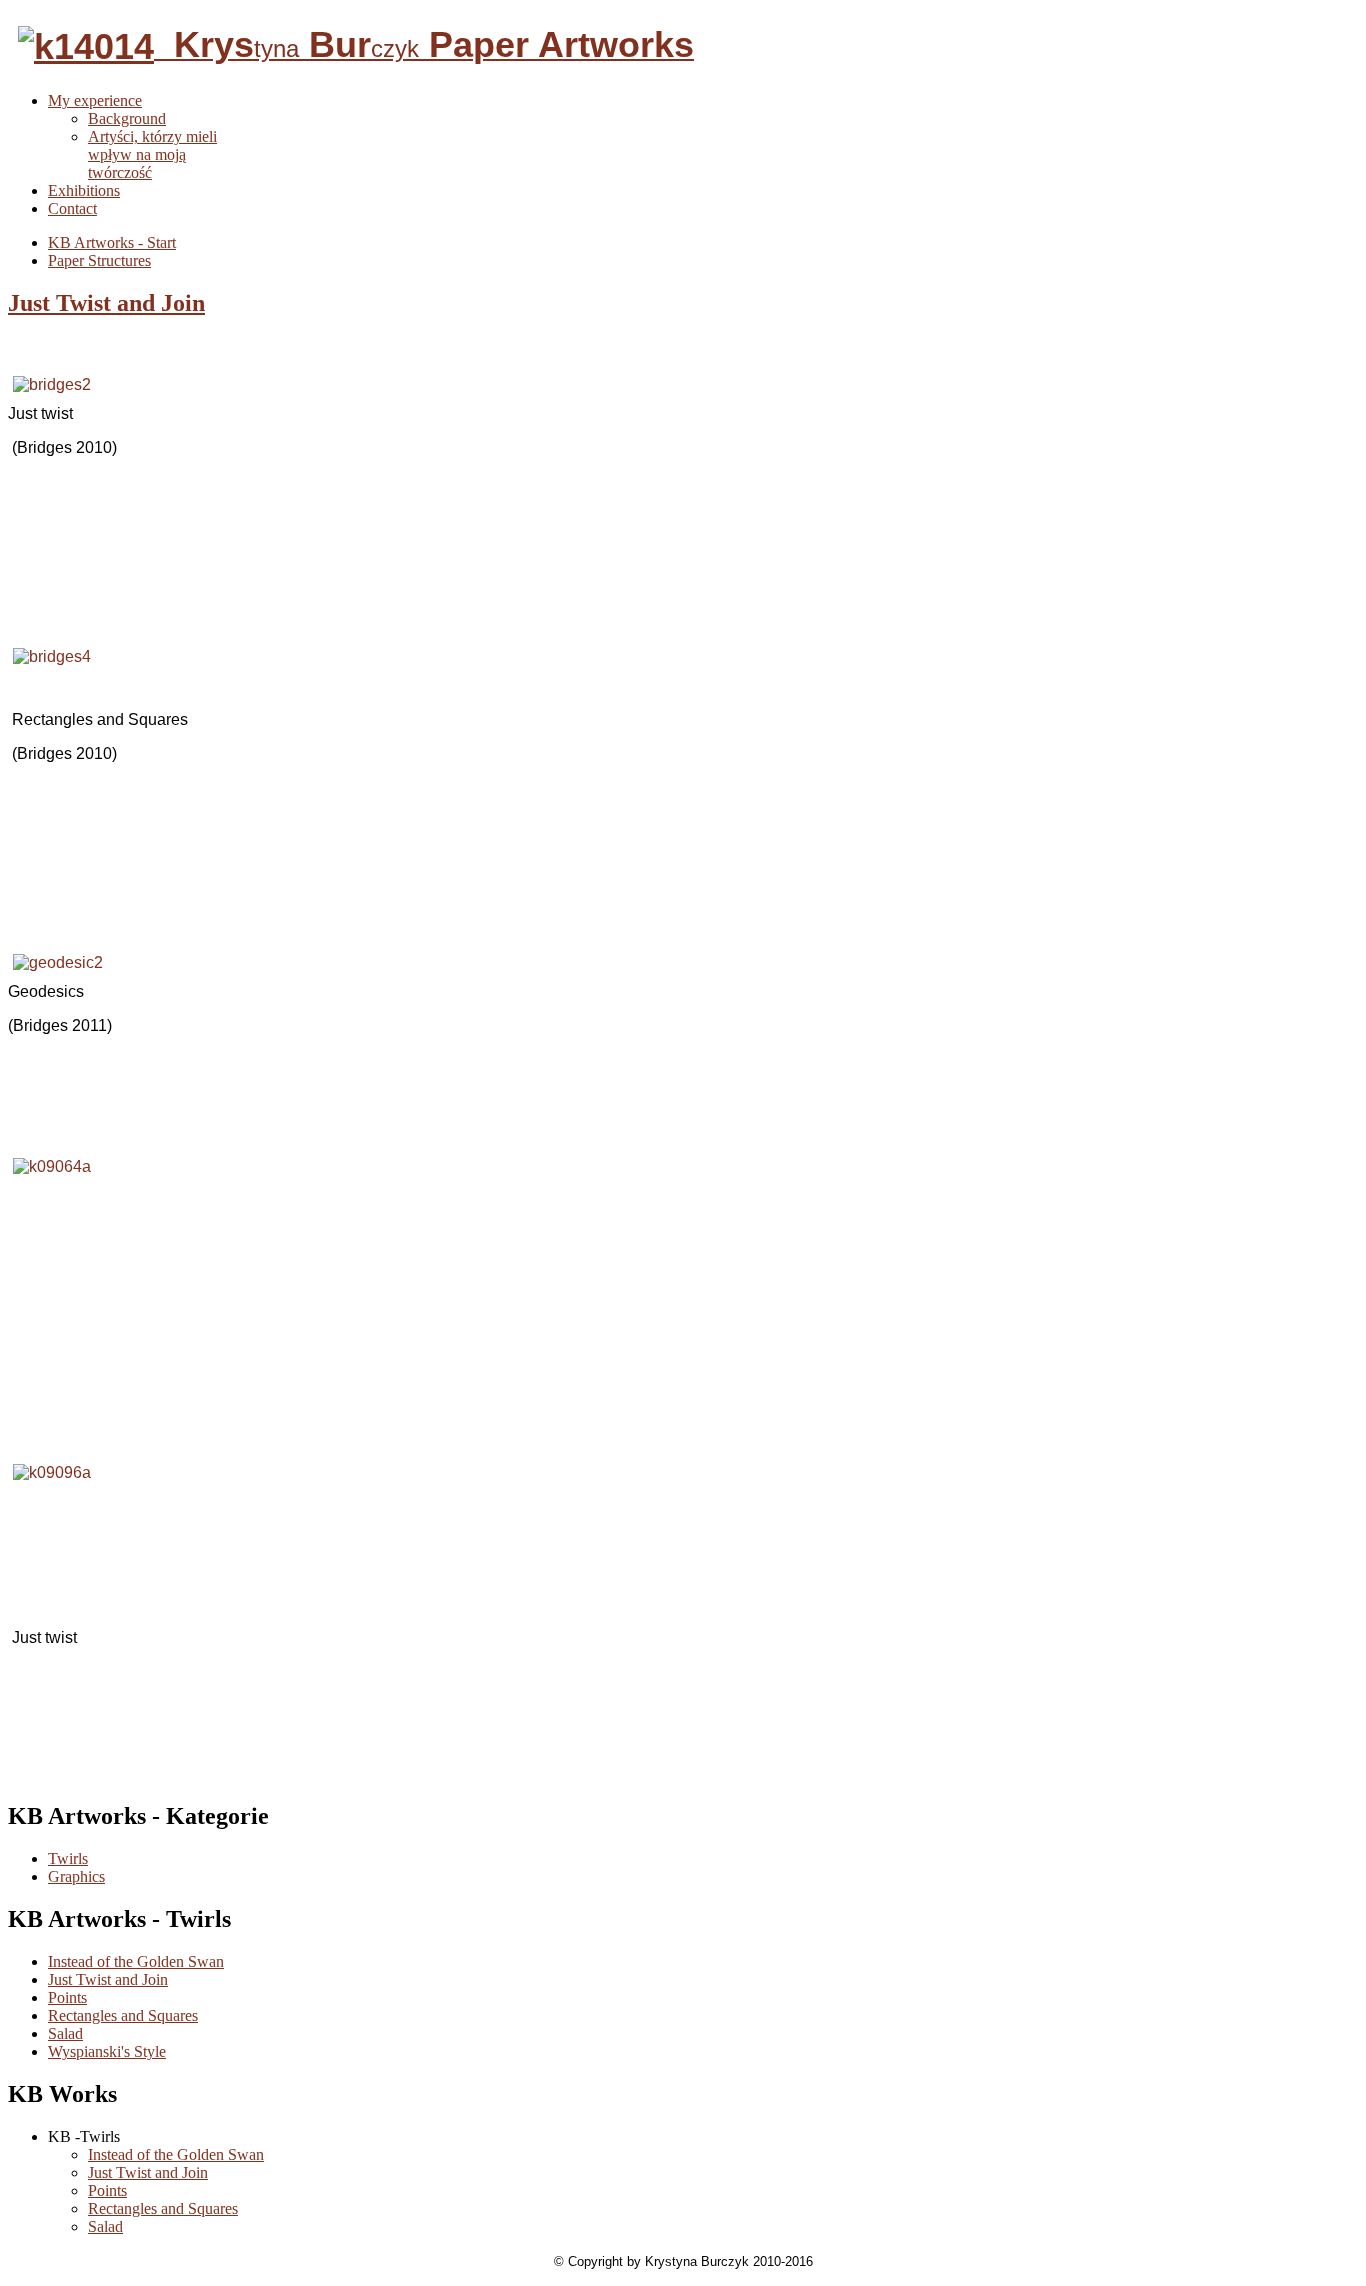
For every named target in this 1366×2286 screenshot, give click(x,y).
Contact (72, 208)
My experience (95, 100)
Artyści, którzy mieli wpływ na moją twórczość (152, 154)
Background (127, 118)
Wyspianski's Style (107, 2051)
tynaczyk (424, 48)
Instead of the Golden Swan (136, 1961)
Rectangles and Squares (123, 2015)
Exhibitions (84, 190)
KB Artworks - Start (112, 242)
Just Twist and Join (106, 303)
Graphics (76, 1876)
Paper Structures (99, 260)
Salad (65, 2033)
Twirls (68, 1858)
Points (67, 1997)
